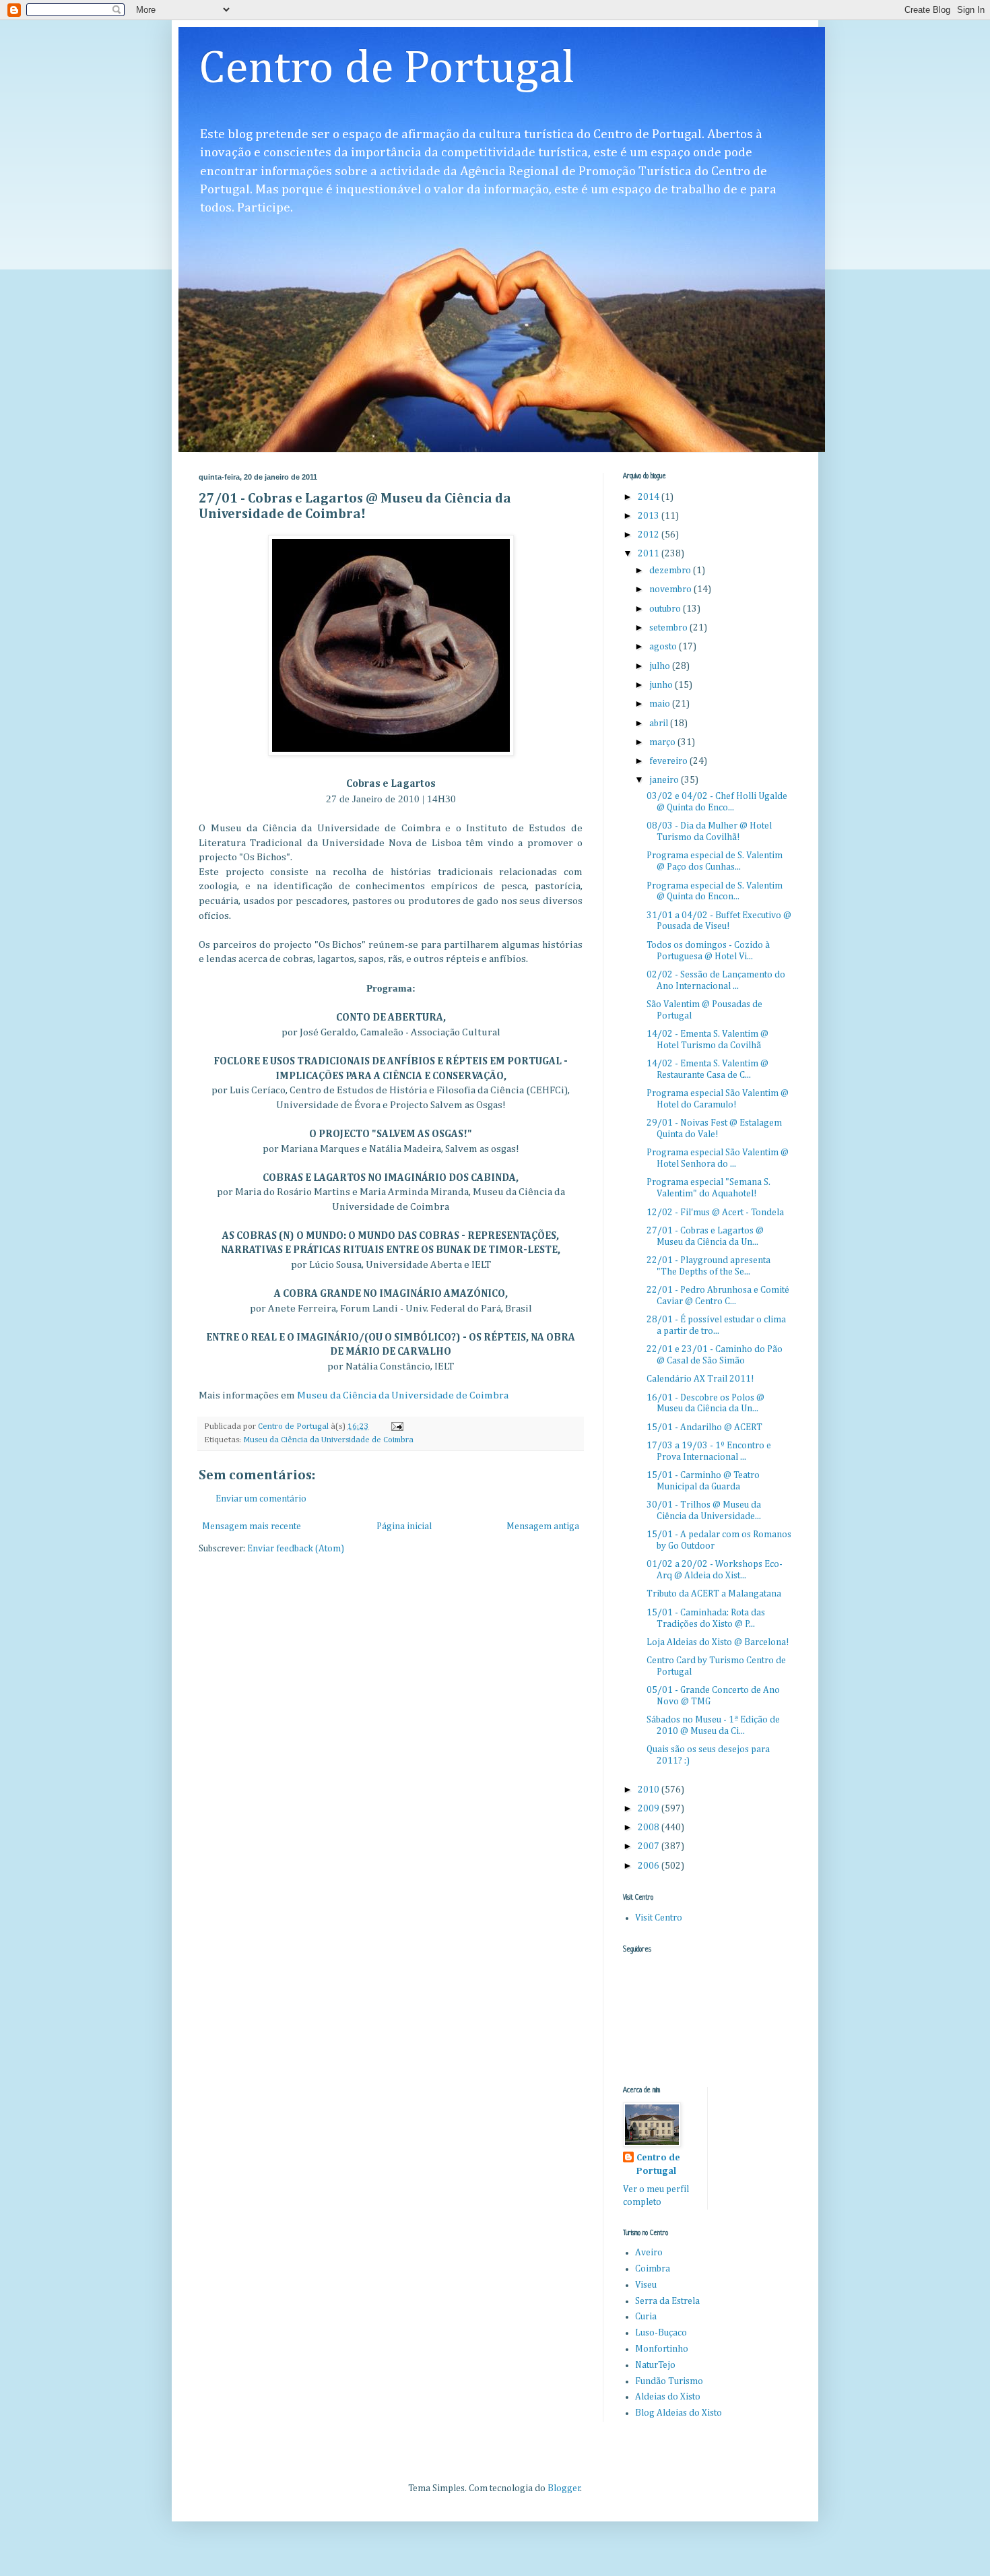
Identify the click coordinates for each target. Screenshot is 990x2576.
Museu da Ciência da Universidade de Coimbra (403, 1395)
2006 (650, 1866)
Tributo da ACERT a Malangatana (714, 1594)
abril (660, 723)
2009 (650, 1809)
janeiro (665, 780)
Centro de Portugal (387, 69)
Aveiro (649, 2253)
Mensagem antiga (543, 1526)
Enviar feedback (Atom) (296, 1549)
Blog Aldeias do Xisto (679, 2413)
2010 (650, 1790)
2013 (650, 516)
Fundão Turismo (669, 2381)
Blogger (564, 2488)
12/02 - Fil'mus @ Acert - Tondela (715, 1213)
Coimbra (653, 2269)
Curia (646, 2317)
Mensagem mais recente (252, 1526)
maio (661, 704)
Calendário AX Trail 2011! (700, 1379)
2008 (650, 1828)
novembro (671, 589)
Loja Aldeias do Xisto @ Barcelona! (718, 1642)
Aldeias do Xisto (668, 2397)
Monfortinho (662, 2349)
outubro (666, 609)
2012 (650, 535)
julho (661, 666)
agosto (664, 647)
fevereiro (669, 761)
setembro (669, 628)
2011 (650, 554)
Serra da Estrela (667, 2301)
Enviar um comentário (261, 1499)
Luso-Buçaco (661, 2333)
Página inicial (404, 1526)
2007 (650, 1846)
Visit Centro (659, 1918)
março (663, 742)
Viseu (646, 2285)
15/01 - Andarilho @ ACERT (704, 1427)
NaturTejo (655, 2365)
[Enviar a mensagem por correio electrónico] (396, 1426)
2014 (650, 497)
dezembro (671, 571)
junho (662, 685)
